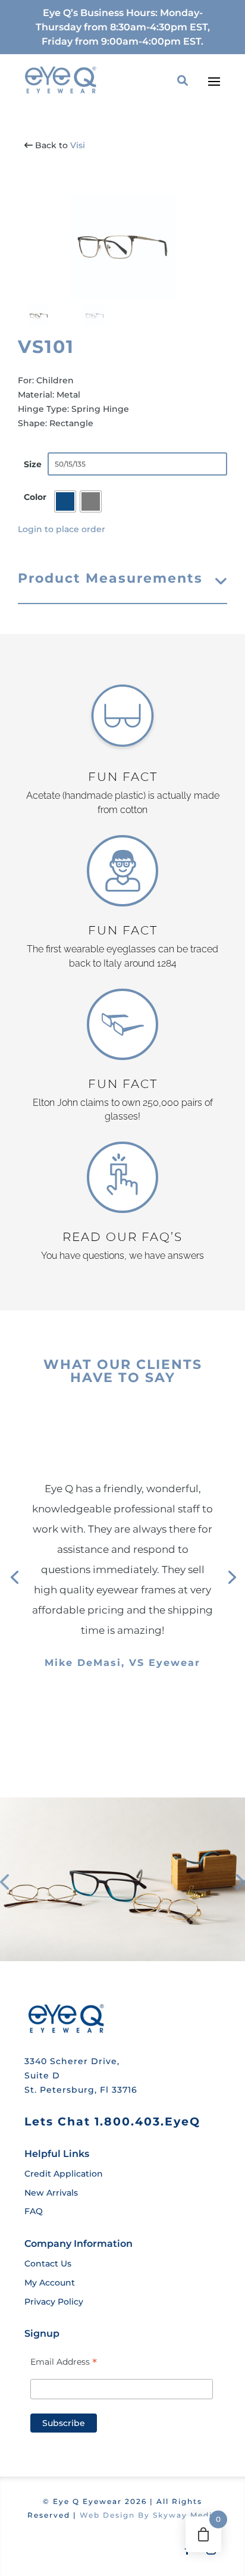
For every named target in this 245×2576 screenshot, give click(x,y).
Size (33, 464)
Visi (78, 145)
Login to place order (62, 529)
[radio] (65, 501)
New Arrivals (51, 2193)
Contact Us (48, 2264)
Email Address (64, 2362)
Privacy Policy (54, 2302)
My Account (50, 2283)
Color (35, 497)
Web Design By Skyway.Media (149, 2515)
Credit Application (64, 2174)
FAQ (34, 2211)
